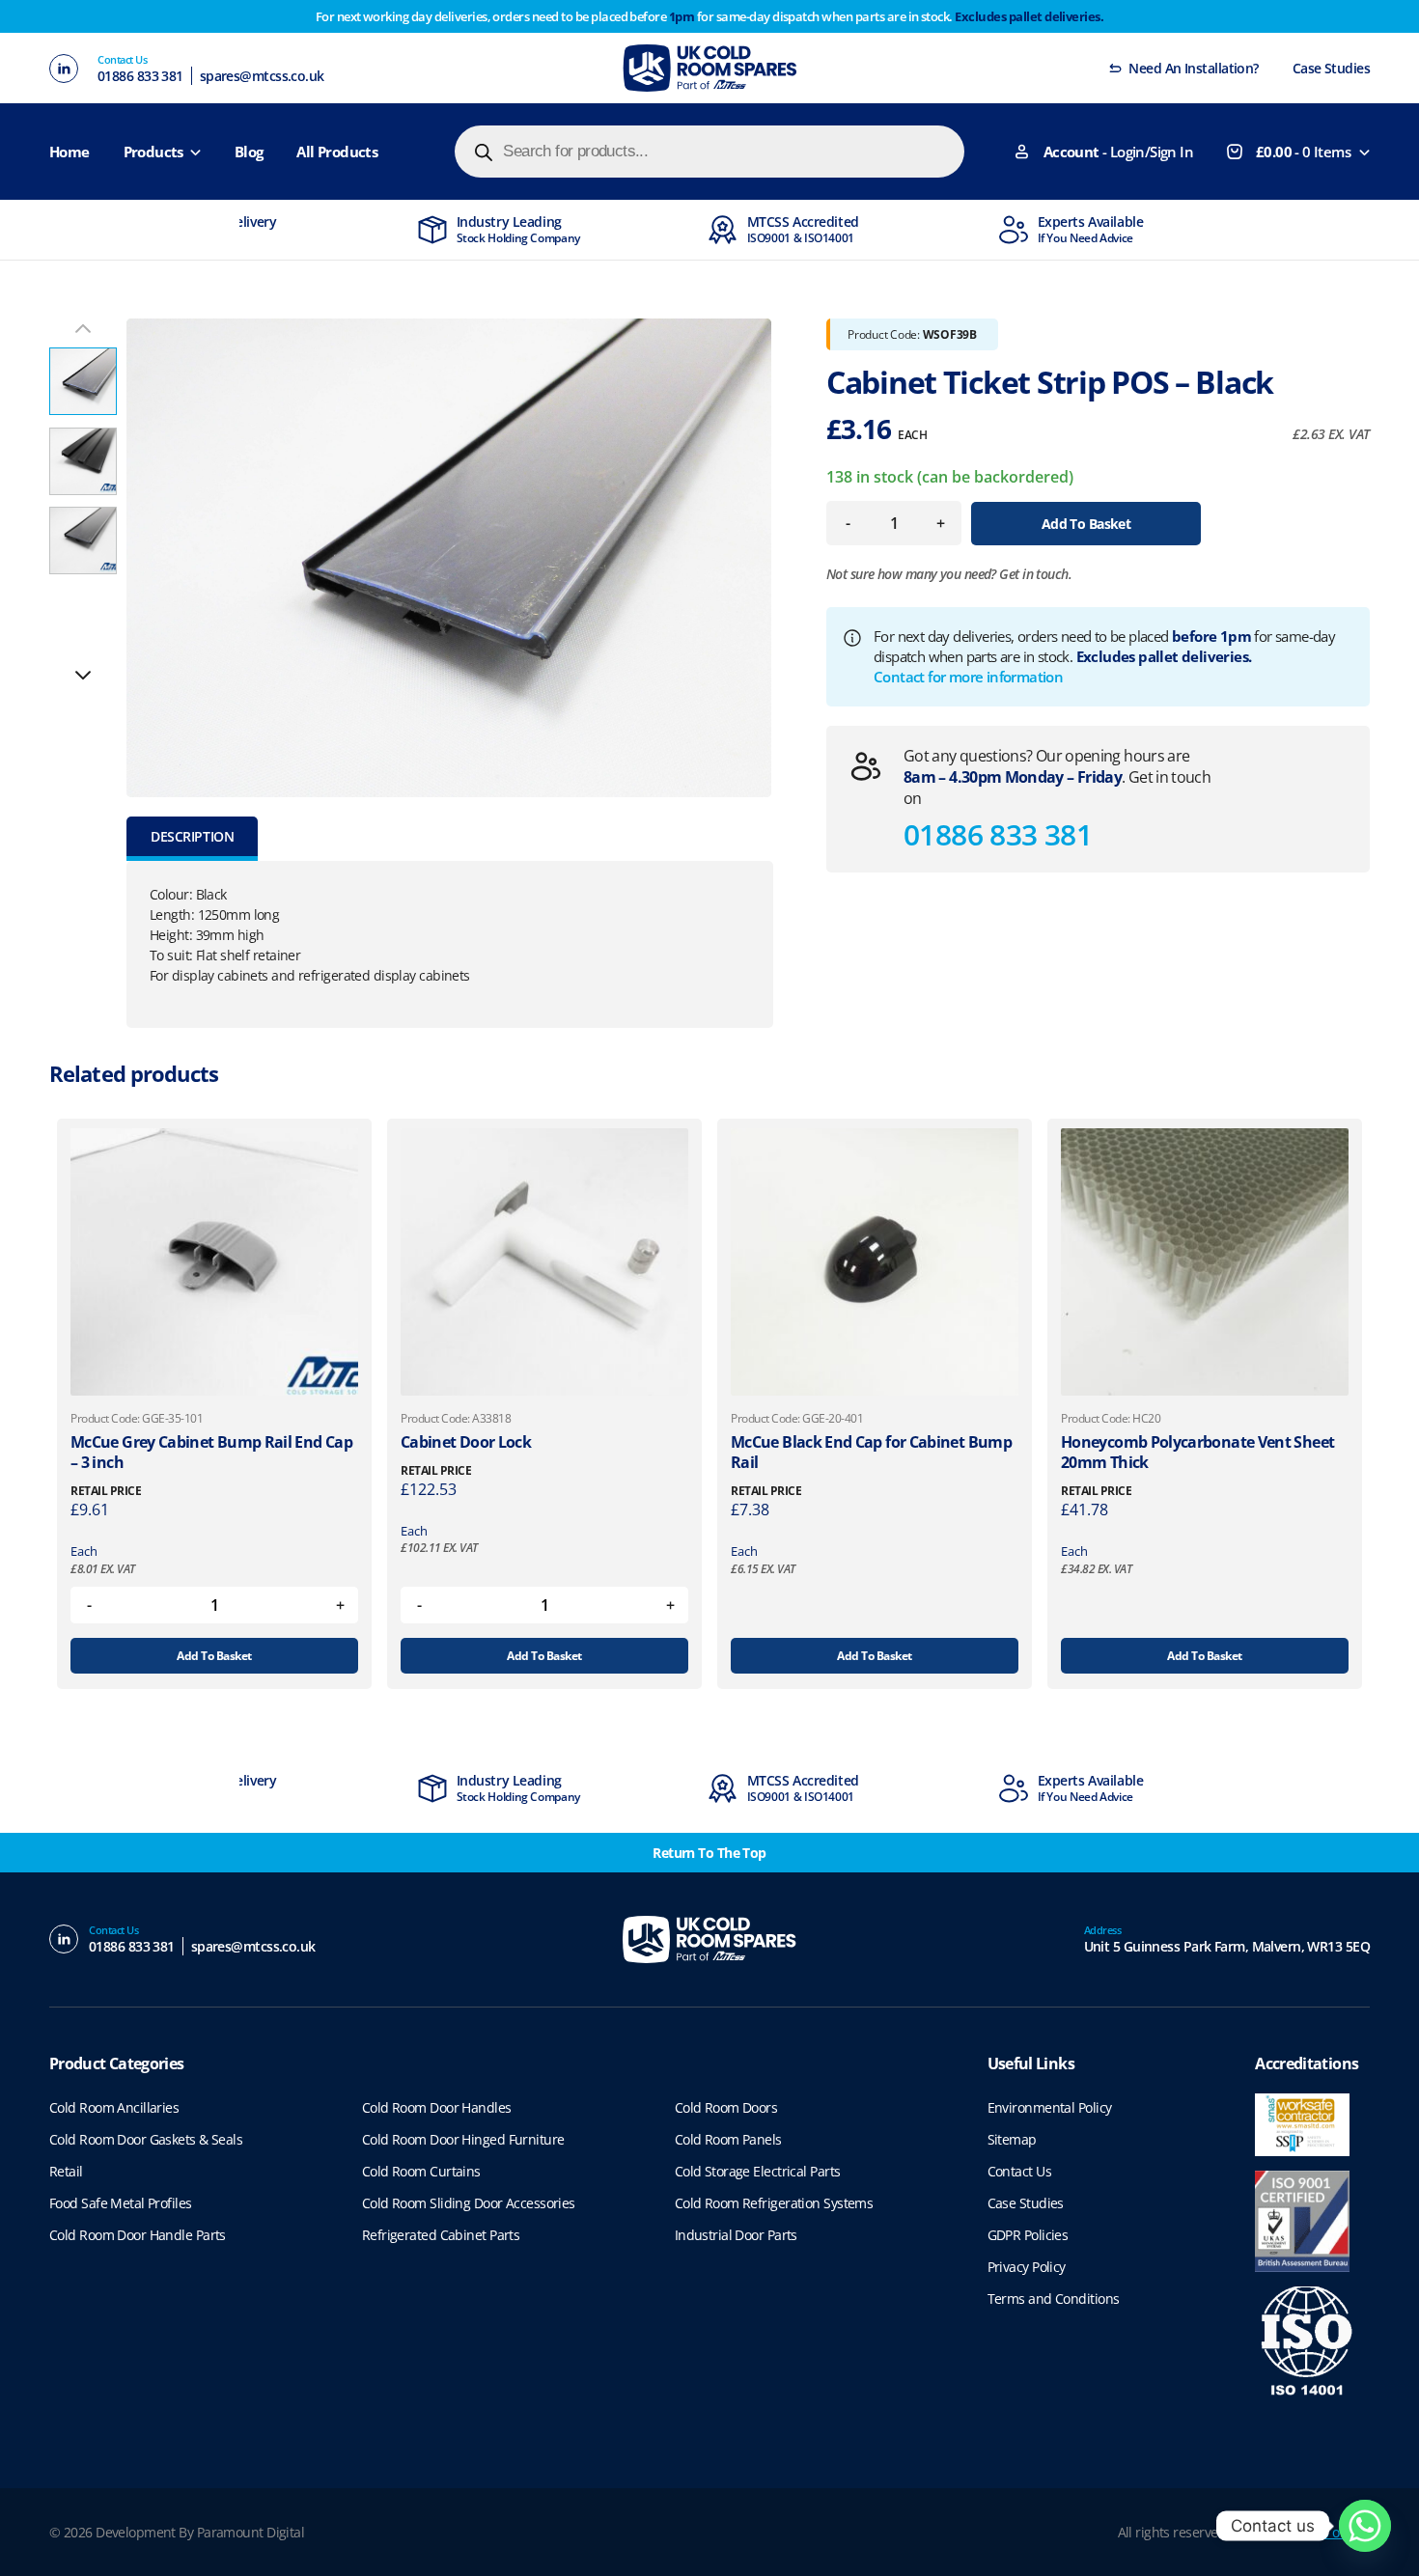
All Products (337, 152)
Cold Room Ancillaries (114, 2107)
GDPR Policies (1028, 2235)
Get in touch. (1035, 574)
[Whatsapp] (1365, 2526)
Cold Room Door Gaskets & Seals (146, 2139)
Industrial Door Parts (736, 2235)
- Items (1303, 152)
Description (192, 836)
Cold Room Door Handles (437, 2107)
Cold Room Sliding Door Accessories (469, 2203)
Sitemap (1012, 2139)
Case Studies (1331, 68)
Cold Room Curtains (421, 2171)
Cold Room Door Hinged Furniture (463, 2139)
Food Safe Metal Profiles (121, 2203)
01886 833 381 (140, 76)
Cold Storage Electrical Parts (758, 2171)
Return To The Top (709, 1853)
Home (70, 152)
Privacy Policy (1027, 2267)
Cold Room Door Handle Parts (138, 2235)
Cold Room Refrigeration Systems (774, 2203)
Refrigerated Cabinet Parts (441, 2235)
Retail (66, 2171)
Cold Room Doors (726, 2107)
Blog (249, 152)
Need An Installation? (1193, 68)
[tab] (192, 839)
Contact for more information (968, 677)
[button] (83, 675)
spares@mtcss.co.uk (262, 76)
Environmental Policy (1050, 2107)
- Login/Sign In (1118, 152)
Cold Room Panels (728, 2139)
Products (153, 152)
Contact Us (1019, 2171)
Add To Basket (1086, 524)
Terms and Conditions (1054, 2299)
